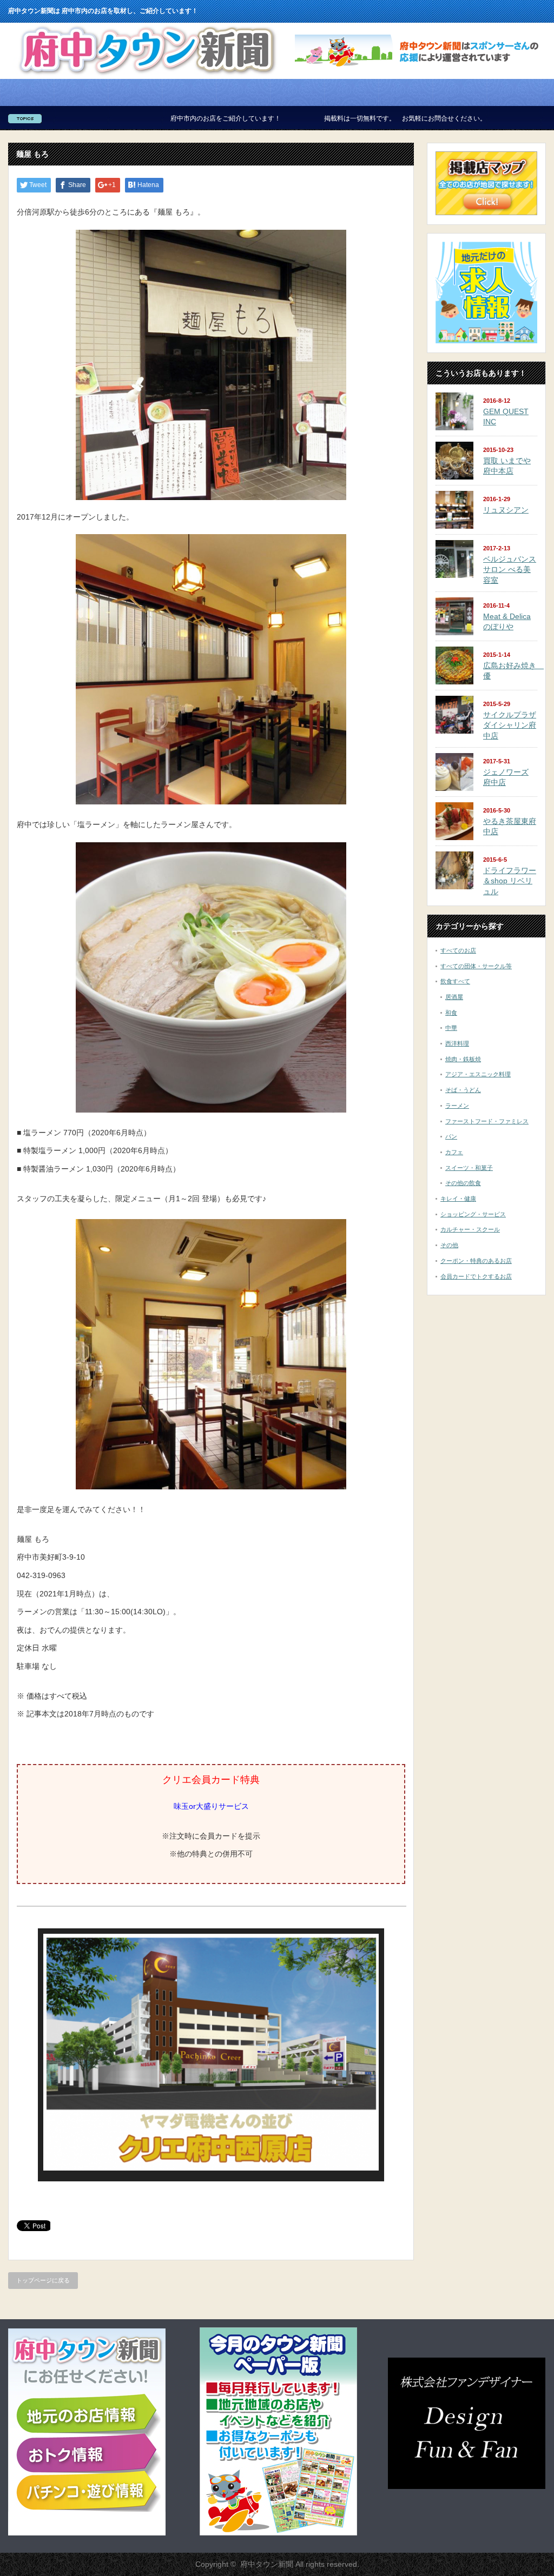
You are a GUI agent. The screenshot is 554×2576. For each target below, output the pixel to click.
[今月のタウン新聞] (278, 2533)
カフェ (454, 1152)
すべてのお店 (458, 950)
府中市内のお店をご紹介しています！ (109, 118)
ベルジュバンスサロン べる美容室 (510, 570)
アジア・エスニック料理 (478, 1074)
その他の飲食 (463, 1183)
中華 (451, 1028)
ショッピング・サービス (473, 1214)
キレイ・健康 (458, 1199)
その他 (449, 1245)
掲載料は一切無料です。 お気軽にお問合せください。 (289, 118)
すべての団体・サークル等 (476, 966)
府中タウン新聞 (267, 2564)
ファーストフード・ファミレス (487, 1121)
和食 (451, 1013)
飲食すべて (455, 981)
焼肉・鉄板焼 (463, 1059)
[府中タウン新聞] (147, 75)
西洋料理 (457, 1043)
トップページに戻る (43, 2280)
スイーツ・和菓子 (469, 1168)
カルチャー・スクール (470, 1229)
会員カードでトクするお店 (476, 1276)
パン (451, 1136)
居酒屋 (454, 997)
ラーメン (457, 1106)
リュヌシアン (506, 510)
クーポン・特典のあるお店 (476, 1261)
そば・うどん (463, 1090)
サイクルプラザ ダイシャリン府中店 (510, 725)
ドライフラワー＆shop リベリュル (510, 881)
